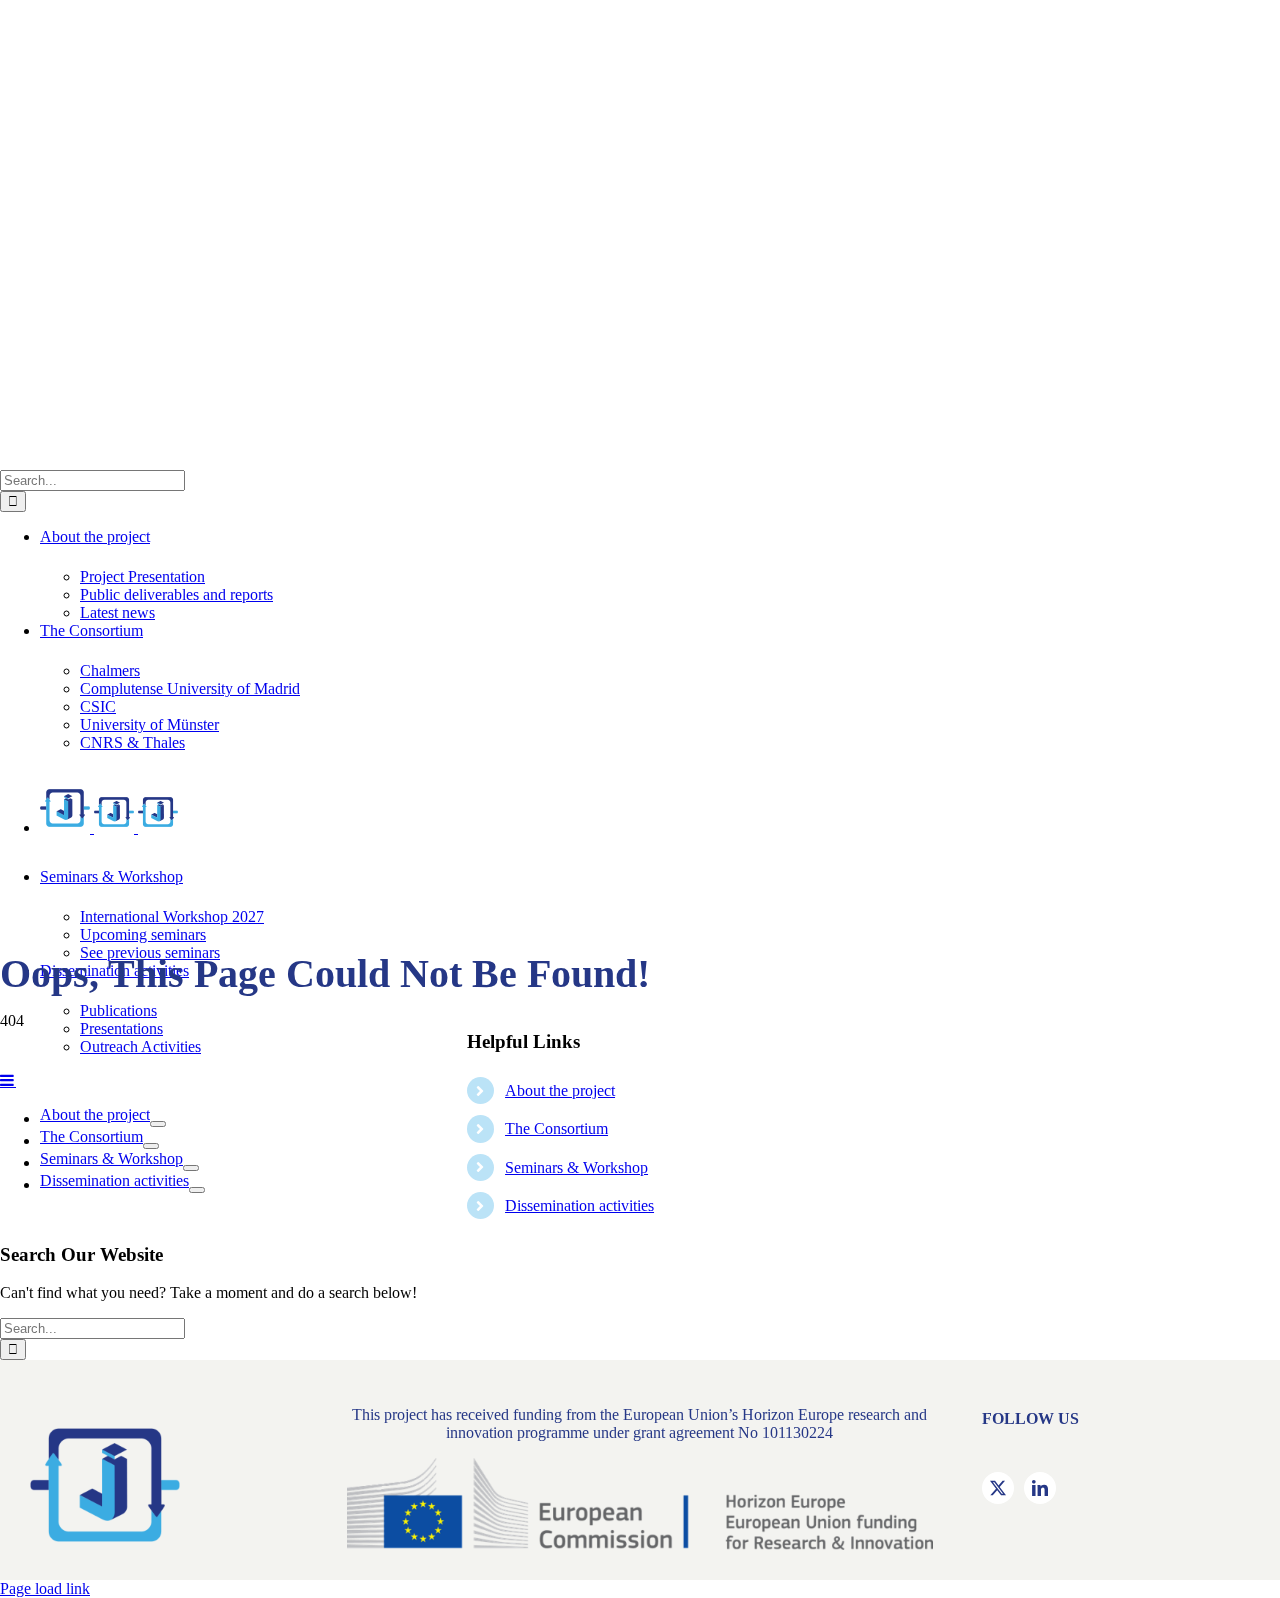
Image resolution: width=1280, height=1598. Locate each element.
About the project (560, 1090)
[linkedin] (1040, 1488)
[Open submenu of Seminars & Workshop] (191, 1168)
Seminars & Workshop (576, 1167)
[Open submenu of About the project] (158, 1124)
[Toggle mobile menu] (8, 1080)
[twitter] (998, 1488)
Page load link (45, 1588)
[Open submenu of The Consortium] (151, 1146)
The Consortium (556, 1128)
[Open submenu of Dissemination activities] (197, 1190)
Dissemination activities (579, 1205)
